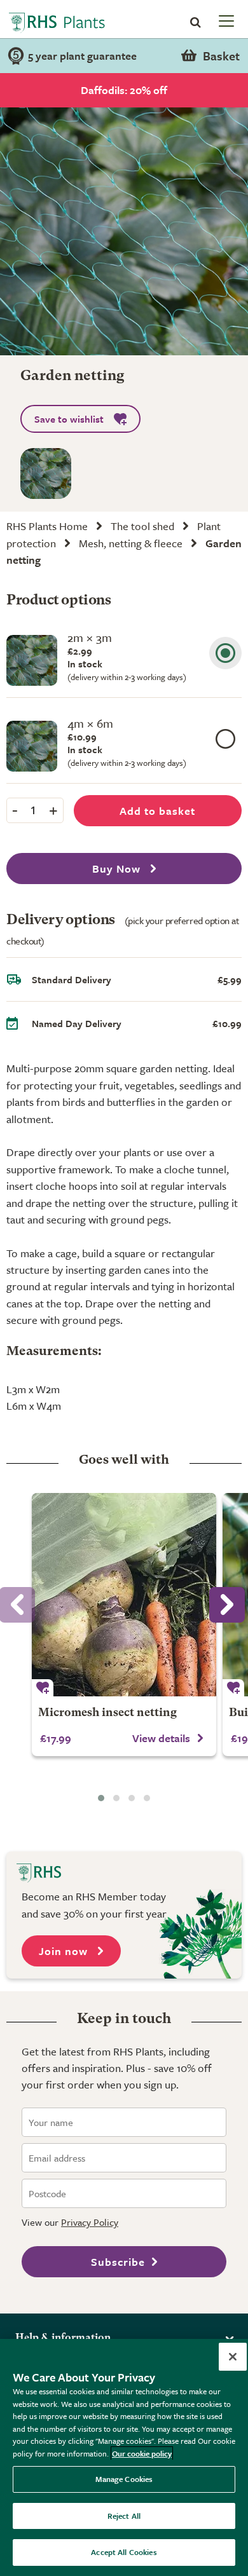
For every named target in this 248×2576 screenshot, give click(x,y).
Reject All (124, 2516)
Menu (225, 20)
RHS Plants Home (47, 526)
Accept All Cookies (124, 2552)
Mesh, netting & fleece (131, 543)
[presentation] (227, 1605)
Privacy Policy (90, 2222)
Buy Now (118, 869)
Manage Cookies (124, 2479)
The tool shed (142, 526)
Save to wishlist (69, 419)
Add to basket (157, 811)
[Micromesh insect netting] (124, 1595)
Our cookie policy (142, 2453)
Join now (65, 1951)
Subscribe (118, 2262)
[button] (101, 1798)
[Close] (233, 2357)
